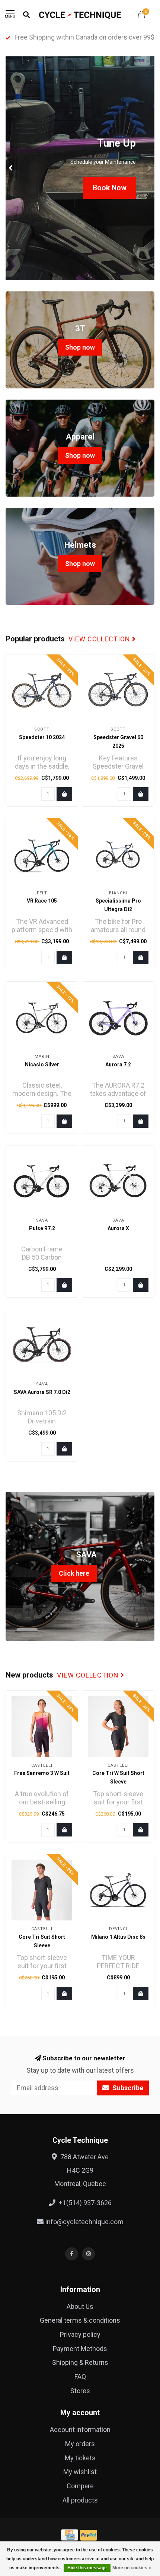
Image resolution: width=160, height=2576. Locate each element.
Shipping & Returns (80, 2362)
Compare (80, 2486)
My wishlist (80, 2472)
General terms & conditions (80, 2320)
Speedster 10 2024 (42, 737)
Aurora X (118, 1228)
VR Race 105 (42, 901)
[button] (11, 168)
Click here (74, 1573)
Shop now (80, 347)
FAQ (80, 2377)
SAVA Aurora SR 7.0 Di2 (42, 1392)
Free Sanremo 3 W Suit (42, 1773)
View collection (100, 639)
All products (80, 2500)
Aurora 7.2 (118, 1065)
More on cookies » (132, 2568)
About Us (80, 2306)
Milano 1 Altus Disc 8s (118, 1937)
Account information (80, 2430)
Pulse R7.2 (42, 1228)
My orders (80, 2444)
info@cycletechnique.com (84, 2222)
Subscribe (127, 2088)
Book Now (110, 188)
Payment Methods (80, 2349)
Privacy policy (80, 2334)
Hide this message (87, 2568)
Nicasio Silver (42, 1065)
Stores (80, 2391)
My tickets (80, 2458)
